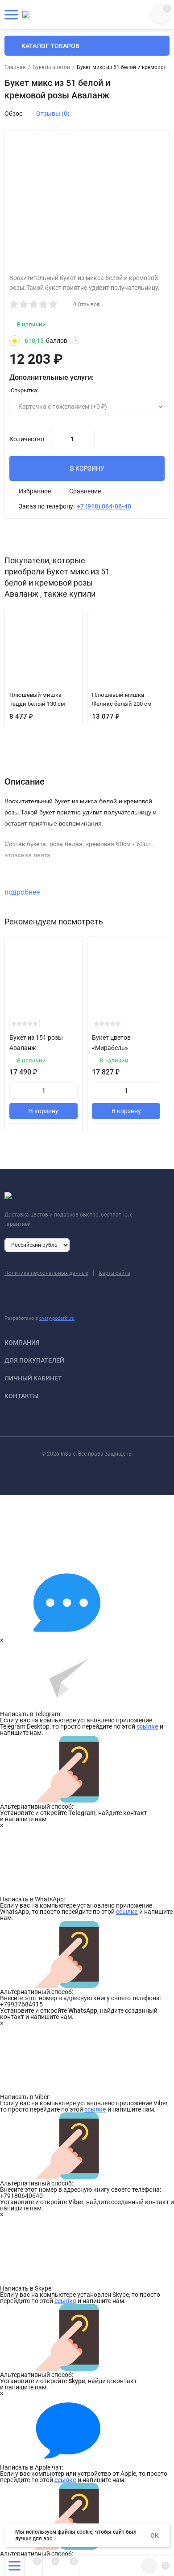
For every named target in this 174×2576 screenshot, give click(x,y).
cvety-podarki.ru (57, 1318)
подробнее (23, 892)
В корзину (44, 1111)
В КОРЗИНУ (87, 468)
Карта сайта (114, 1273)
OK (155, 2535)
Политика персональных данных (46, 1273)
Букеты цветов (51, 67)
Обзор (14, 114)
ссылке (147, 1726)
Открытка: (24, 390)
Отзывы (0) (53, 114)
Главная (15, 67)
